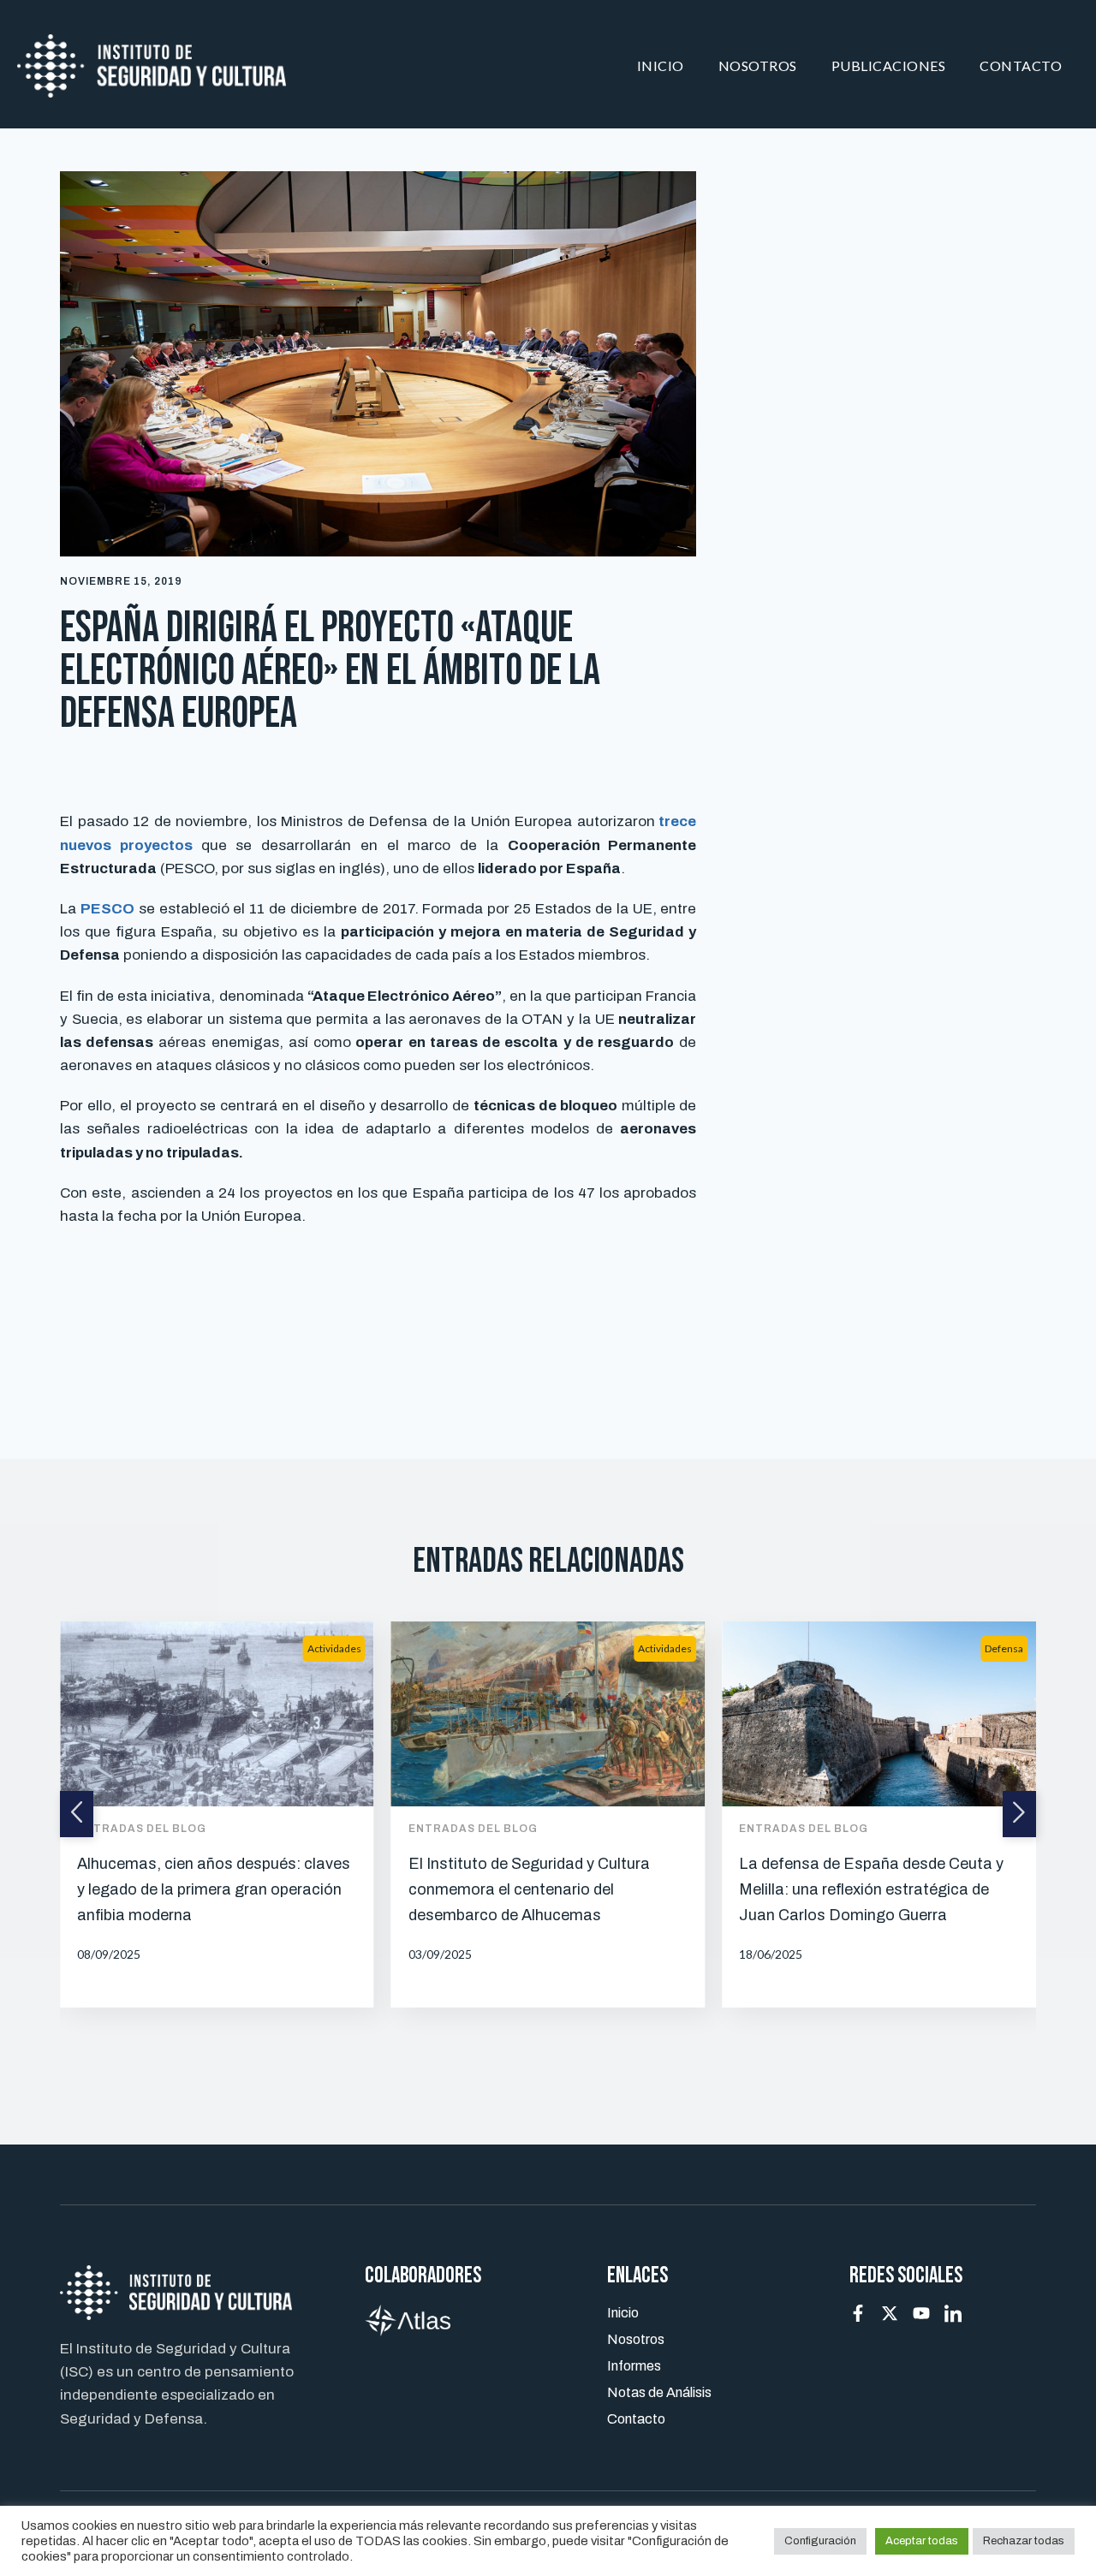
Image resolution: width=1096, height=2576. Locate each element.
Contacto (1021, 65)
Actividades (334, 1648)
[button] (77, 1814)
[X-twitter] (890, 2313)
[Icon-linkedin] (953, 2313)
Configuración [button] (820, 2541)
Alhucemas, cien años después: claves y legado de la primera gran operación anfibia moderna (214, 1889)
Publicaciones (889, 65)
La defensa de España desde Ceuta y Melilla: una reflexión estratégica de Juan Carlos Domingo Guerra (871, 1889)
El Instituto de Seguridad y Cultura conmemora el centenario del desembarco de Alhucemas (529, 1889)
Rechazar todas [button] (1024, 2541)
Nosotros (758, 65)
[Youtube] (921, 2313)
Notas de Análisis (659, 2392)
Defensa (1004, 1648)
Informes (634, 2366)
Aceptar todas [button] (922, 2541)
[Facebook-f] (858, 2313)
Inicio (661, 65)
